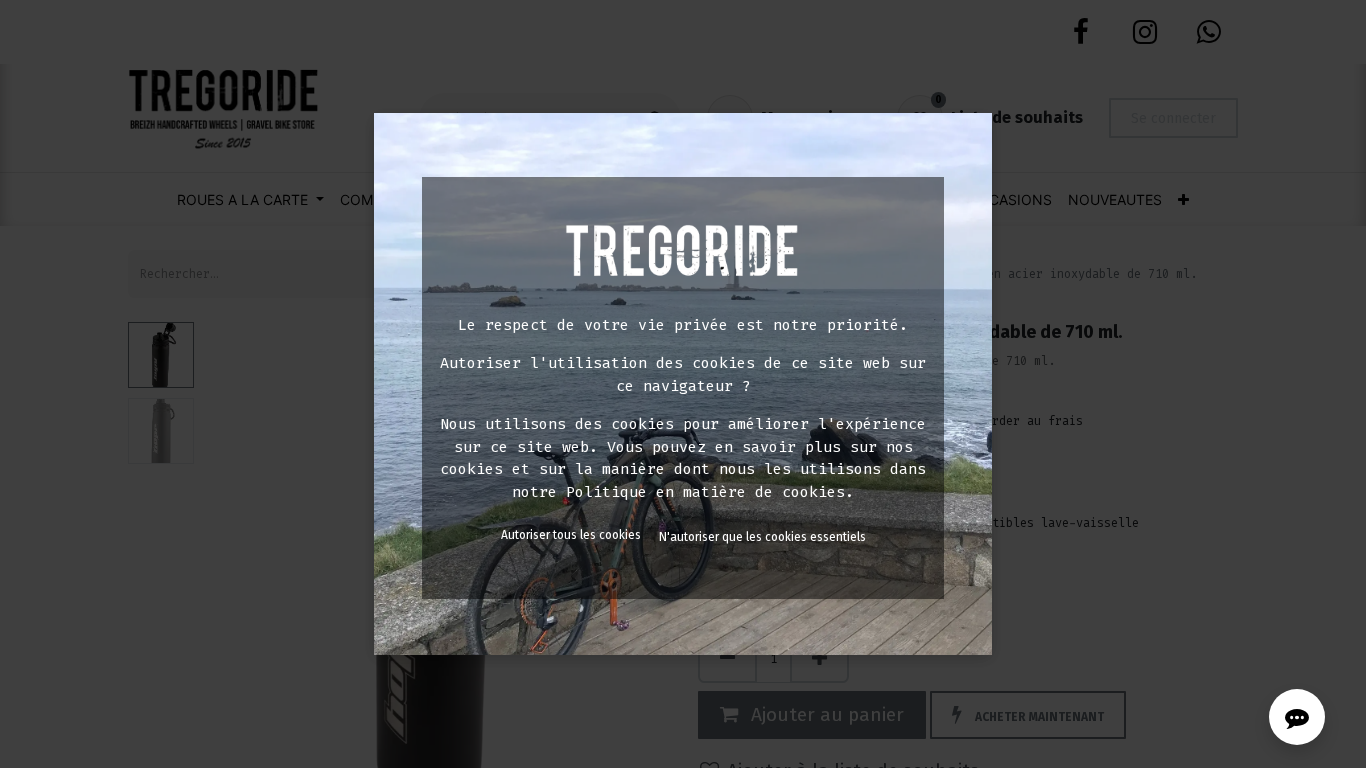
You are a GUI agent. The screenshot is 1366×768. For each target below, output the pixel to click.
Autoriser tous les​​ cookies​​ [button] (571, 535)
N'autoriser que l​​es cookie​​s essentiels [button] (762, 537)
